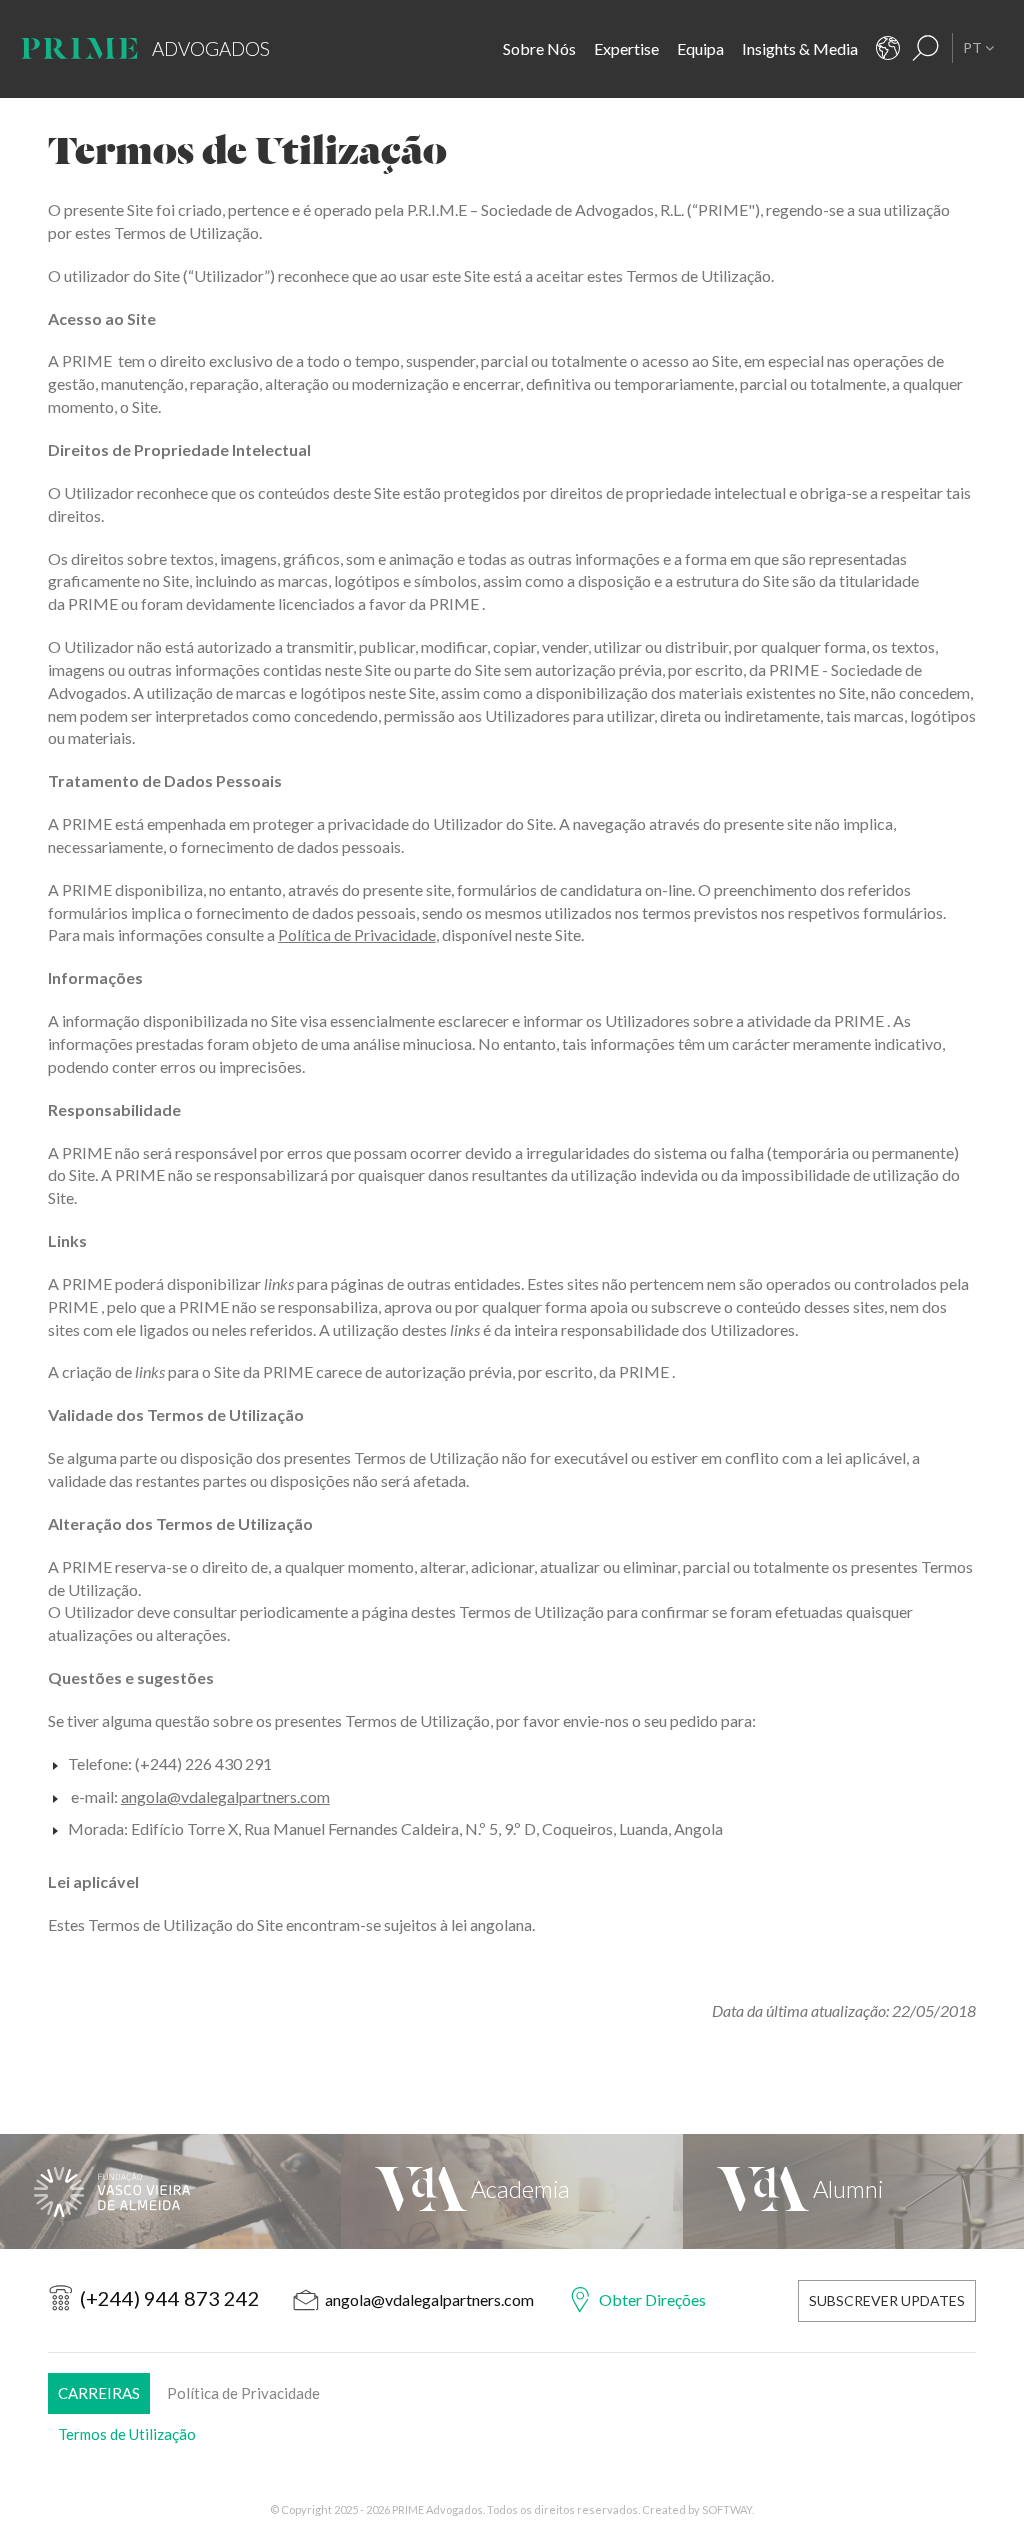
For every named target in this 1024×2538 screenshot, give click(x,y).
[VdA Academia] (511, 2191)
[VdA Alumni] (853, 2191)
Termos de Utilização (127, 2434)
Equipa (700, 48)
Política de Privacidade (357, 934)
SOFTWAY (727, 2509)
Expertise (626, 48)
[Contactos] (888, 48)
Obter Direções (652, 2299)
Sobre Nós (539, 48)
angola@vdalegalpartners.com (225, 1796)
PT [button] (974, 47)
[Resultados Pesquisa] (926, 48)
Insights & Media (800, 48)
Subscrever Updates (887, 2300)
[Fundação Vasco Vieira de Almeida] (170, 2191)
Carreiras (99, 2393)
